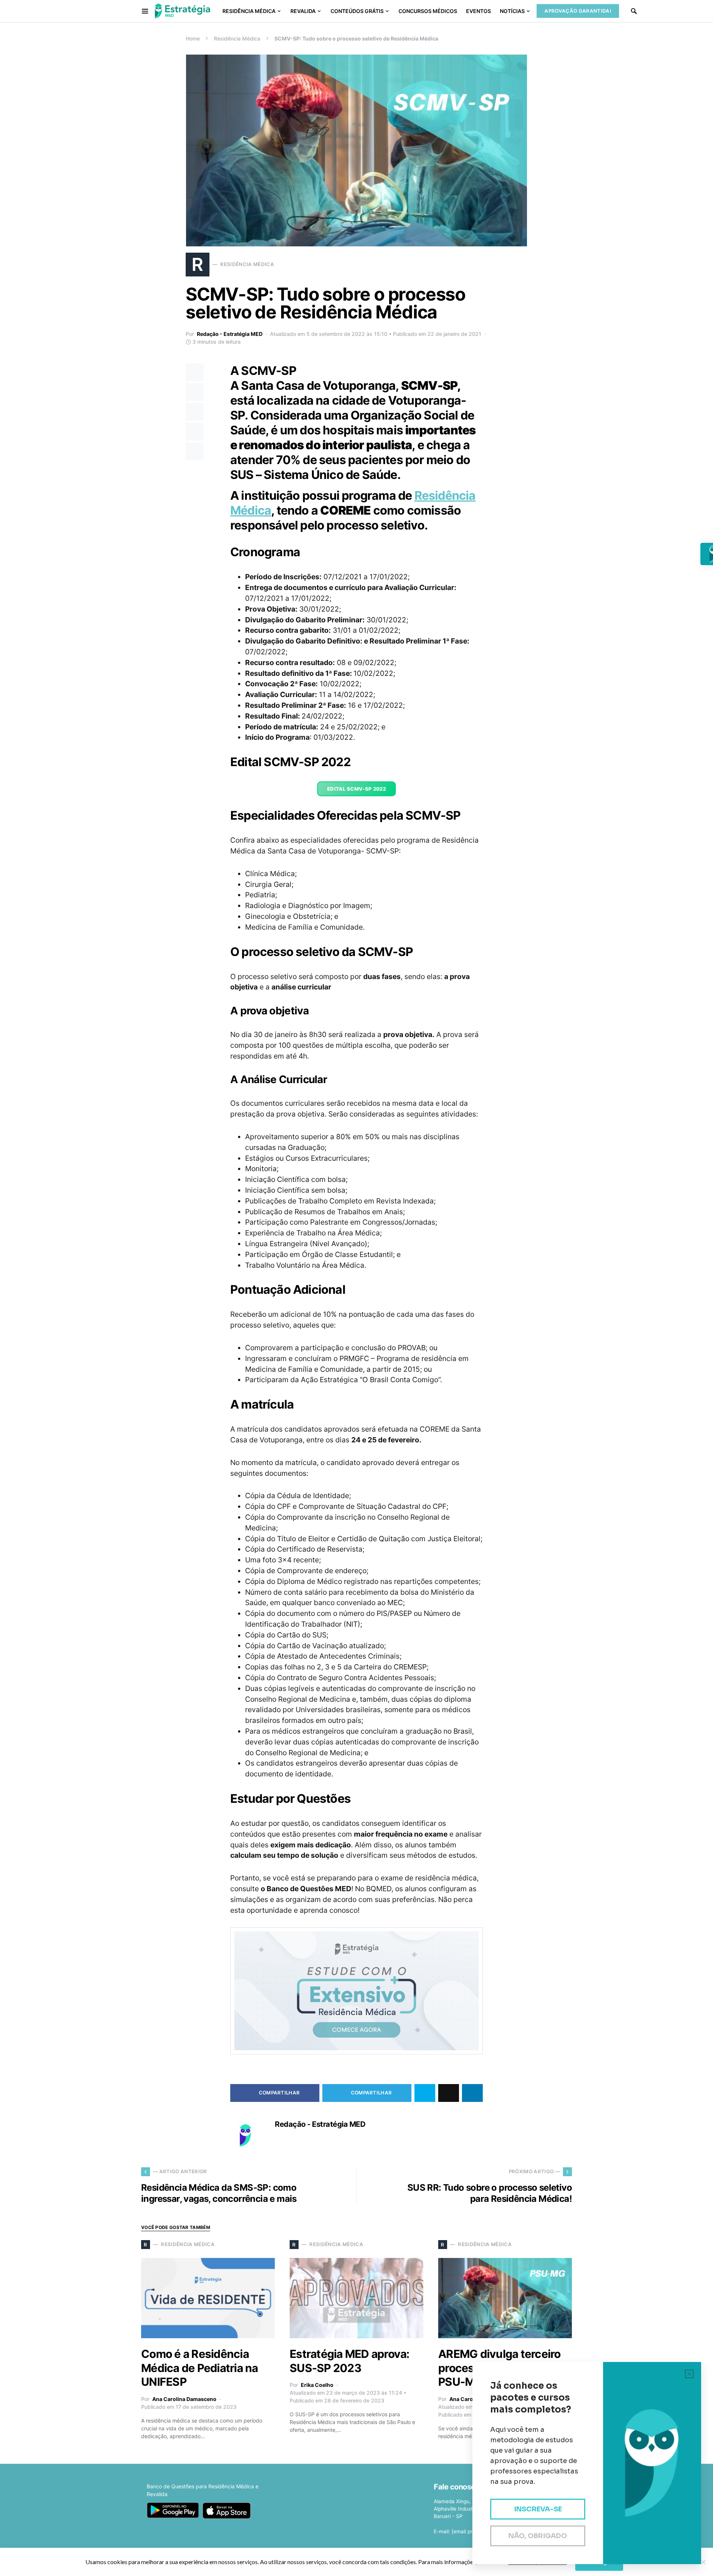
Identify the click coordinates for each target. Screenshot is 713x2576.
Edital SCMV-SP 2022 (356, 789)
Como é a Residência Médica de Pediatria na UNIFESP (200, 2368)
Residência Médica (237, 38)
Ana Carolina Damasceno (184, 2399)
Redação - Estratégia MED (230, 334)
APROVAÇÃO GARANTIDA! (578, 11)
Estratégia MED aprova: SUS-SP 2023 (350, 2361)
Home (193, 38)
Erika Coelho (317, 2385)
